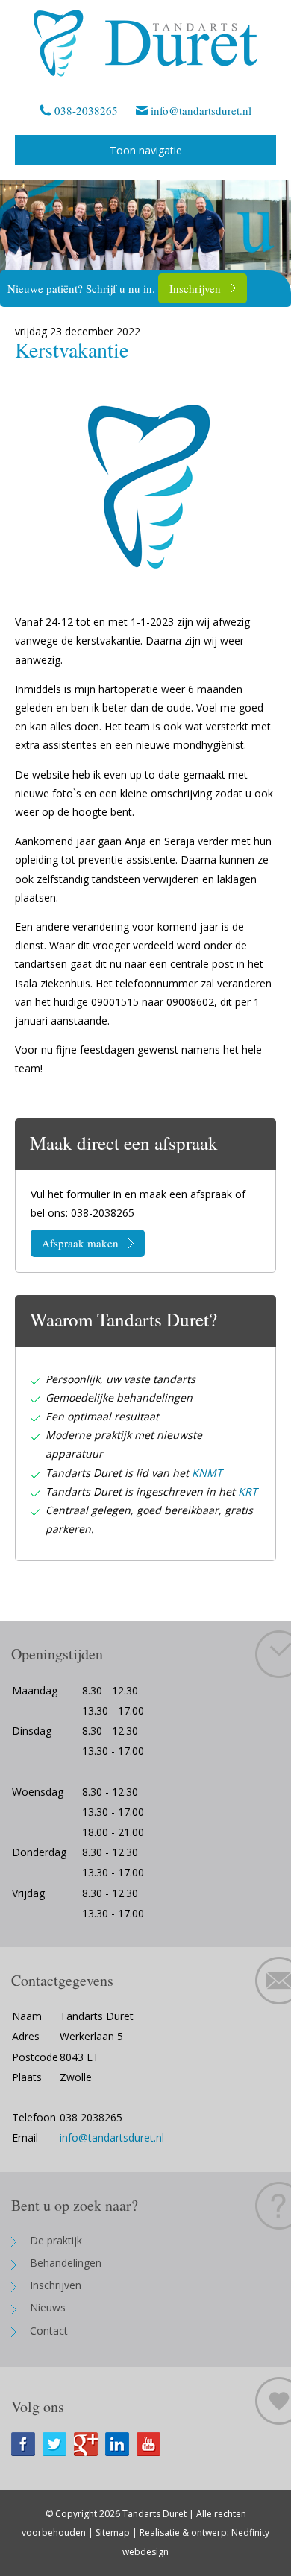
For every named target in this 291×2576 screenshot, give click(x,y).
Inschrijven (195, 288)
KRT (248, 1491)
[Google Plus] (90, 2444)
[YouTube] (152, 2444)
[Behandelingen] (145, 232)
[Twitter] (58, 2444)
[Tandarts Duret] (145, 43)
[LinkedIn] (121, 2444)
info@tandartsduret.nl (201, 110)
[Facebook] (27, 2444)
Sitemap (113, 2532)
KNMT (207, 1473)
